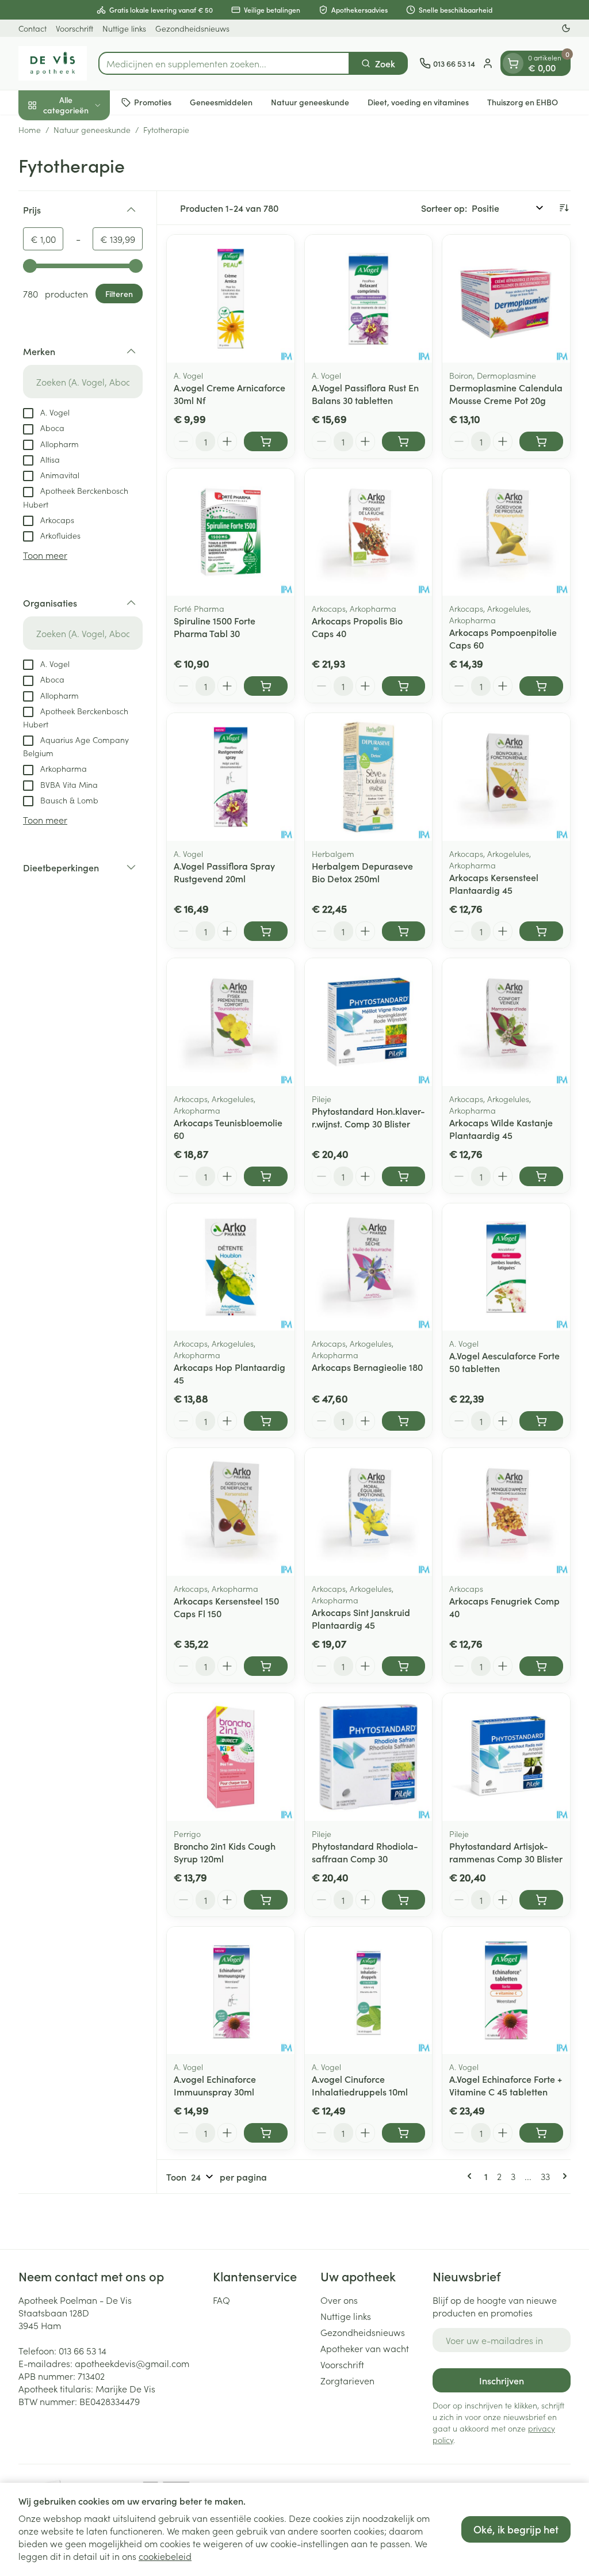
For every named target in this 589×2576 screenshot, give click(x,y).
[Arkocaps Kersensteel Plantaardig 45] (506, 777)
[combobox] (224, 63)
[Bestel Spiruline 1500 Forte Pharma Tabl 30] (266, 686)
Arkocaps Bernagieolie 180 (367, 1367)
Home (30, 129)
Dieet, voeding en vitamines (418, 102)
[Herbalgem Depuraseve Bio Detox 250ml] (369, 777)
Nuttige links (124, 28)
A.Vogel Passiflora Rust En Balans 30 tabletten (365, 394)
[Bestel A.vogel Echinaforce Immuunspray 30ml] (266, 2133)
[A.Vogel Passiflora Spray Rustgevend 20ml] (231, 777)
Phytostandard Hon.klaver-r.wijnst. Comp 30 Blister (368, 1117)
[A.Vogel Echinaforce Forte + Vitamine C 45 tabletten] (506, 1991)
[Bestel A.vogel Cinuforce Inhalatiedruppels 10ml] (404, 2133)
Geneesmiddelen (221, 102)
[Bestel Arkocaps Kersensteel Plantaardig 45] (541, 931)
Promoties (153, 102)
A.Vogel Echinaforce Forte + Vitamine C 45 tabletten (506, 2085)
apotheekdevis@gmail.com (132, 2363)
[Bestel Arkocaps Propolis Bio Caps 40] (404, 686)
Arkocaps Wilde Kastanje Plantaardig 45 (501, 1129)
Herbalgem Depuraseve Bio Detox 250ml (362, 872)
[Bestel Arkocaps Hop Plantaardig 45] (266, 1421)
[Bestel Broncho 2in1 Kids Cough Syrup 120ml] (266, 1900)
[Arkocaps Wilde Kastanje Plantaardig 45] (506, 1022)
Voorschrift (74, 28)
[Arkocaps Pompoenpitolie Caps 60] (506, 532)
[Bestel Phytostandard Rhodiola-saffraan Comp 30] (404, 1900)
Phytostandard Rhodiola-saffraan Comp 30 (365, 1852)
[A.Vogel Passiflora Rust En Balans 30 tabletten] (369, 299)
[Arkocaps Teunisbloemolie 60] (231, 1022)
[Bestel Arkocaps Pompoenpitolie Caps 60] (541, 686)
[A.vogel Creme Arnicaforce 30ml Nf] (231, 299)
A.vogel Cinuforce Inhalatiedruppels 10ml (360, 2085)
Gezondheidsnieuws (192, 28)
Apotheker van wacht (365, 2348)
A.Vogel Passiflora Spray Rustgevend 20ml (224, 872)
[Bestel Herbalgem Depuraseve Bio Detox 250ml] (404, 931)
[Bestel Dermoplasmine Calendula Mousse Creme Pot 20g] (541, 441)
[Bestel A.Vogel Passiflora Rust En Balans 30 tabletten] (404, 441)
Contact (32, 28)
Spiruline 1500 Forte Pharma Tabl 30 (215, 627)
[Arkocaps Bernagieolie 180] (369, 1267)
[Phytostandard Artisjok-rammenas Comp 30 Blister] (506, 1757)
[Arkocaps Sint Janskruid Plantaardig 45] (369, 1512)
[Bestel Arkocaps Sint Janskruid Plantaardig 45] (404, 1666)
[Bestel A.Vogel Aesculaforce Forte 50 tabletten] (541, 1421)
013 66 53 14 (83, 2350)
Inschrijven (502, 2380)
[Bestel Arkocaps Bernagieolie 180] (404, 1421)
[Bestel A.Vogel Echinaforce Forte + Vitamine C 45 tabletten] (541, 2133)
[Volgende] (563, 2176)
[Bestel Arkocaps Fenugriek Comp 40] (541, 1666)
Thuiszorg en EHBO (523, 102)
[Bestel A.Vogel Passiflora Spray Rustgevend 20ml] (266, 931)
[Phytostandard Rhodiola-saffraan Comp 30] (369, 1757)
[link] (472, 2176)
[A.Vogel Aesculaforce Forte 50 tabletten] (506, 1267)
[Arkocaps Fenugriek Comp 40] (506, 1512)
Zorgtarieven (347, 2380)
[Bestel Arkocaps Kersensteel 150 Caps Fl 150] (266, 1666)
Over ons (339, 2300)
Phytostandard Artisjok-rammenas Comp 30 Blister (506, 1852)
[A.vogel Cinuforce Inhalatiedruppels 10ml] (369, 1991)
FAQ (221, 2300)
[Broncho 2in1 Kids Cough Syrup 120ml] (231, 1757)
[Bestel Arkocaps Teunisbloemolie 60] (266, 1176)
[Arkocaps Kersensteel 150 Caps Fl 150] (231, 1512)
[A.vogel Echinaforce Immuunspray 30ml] (231, 1991)
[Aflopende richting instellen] (564, 208)
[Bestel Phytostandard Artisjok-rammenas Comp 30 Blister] (541, 1900)
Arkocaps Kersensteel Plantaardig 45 (494, 883)
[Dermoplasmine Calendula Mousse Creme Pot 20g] (506, 299)
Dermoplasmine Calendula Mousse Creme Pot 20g (506, 394)
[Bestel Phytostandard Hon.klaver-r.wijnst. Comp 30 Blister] (404, 1176)
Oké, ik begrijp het (516, 2529)
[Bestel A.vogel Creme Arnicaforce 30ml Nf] (266, 441)
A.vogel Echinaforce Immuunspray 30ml (215, 2085)
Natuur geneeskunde (310, 102)
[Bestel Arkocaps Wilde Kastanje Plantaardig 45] (541, 1176)
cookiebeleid (165, 2556)
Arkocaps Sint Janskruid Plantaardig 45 (361, 1618)
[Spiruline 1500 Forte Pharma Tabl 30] (231, 532)
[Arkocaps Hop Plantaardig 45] (231, 1267)
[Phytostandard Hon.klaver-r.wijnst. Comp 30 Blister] (369, 1022)
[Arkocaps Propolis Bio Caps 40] (369, 532)
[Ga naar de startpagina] (53, 63)
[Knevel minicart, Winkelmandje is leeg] (513, 63)
